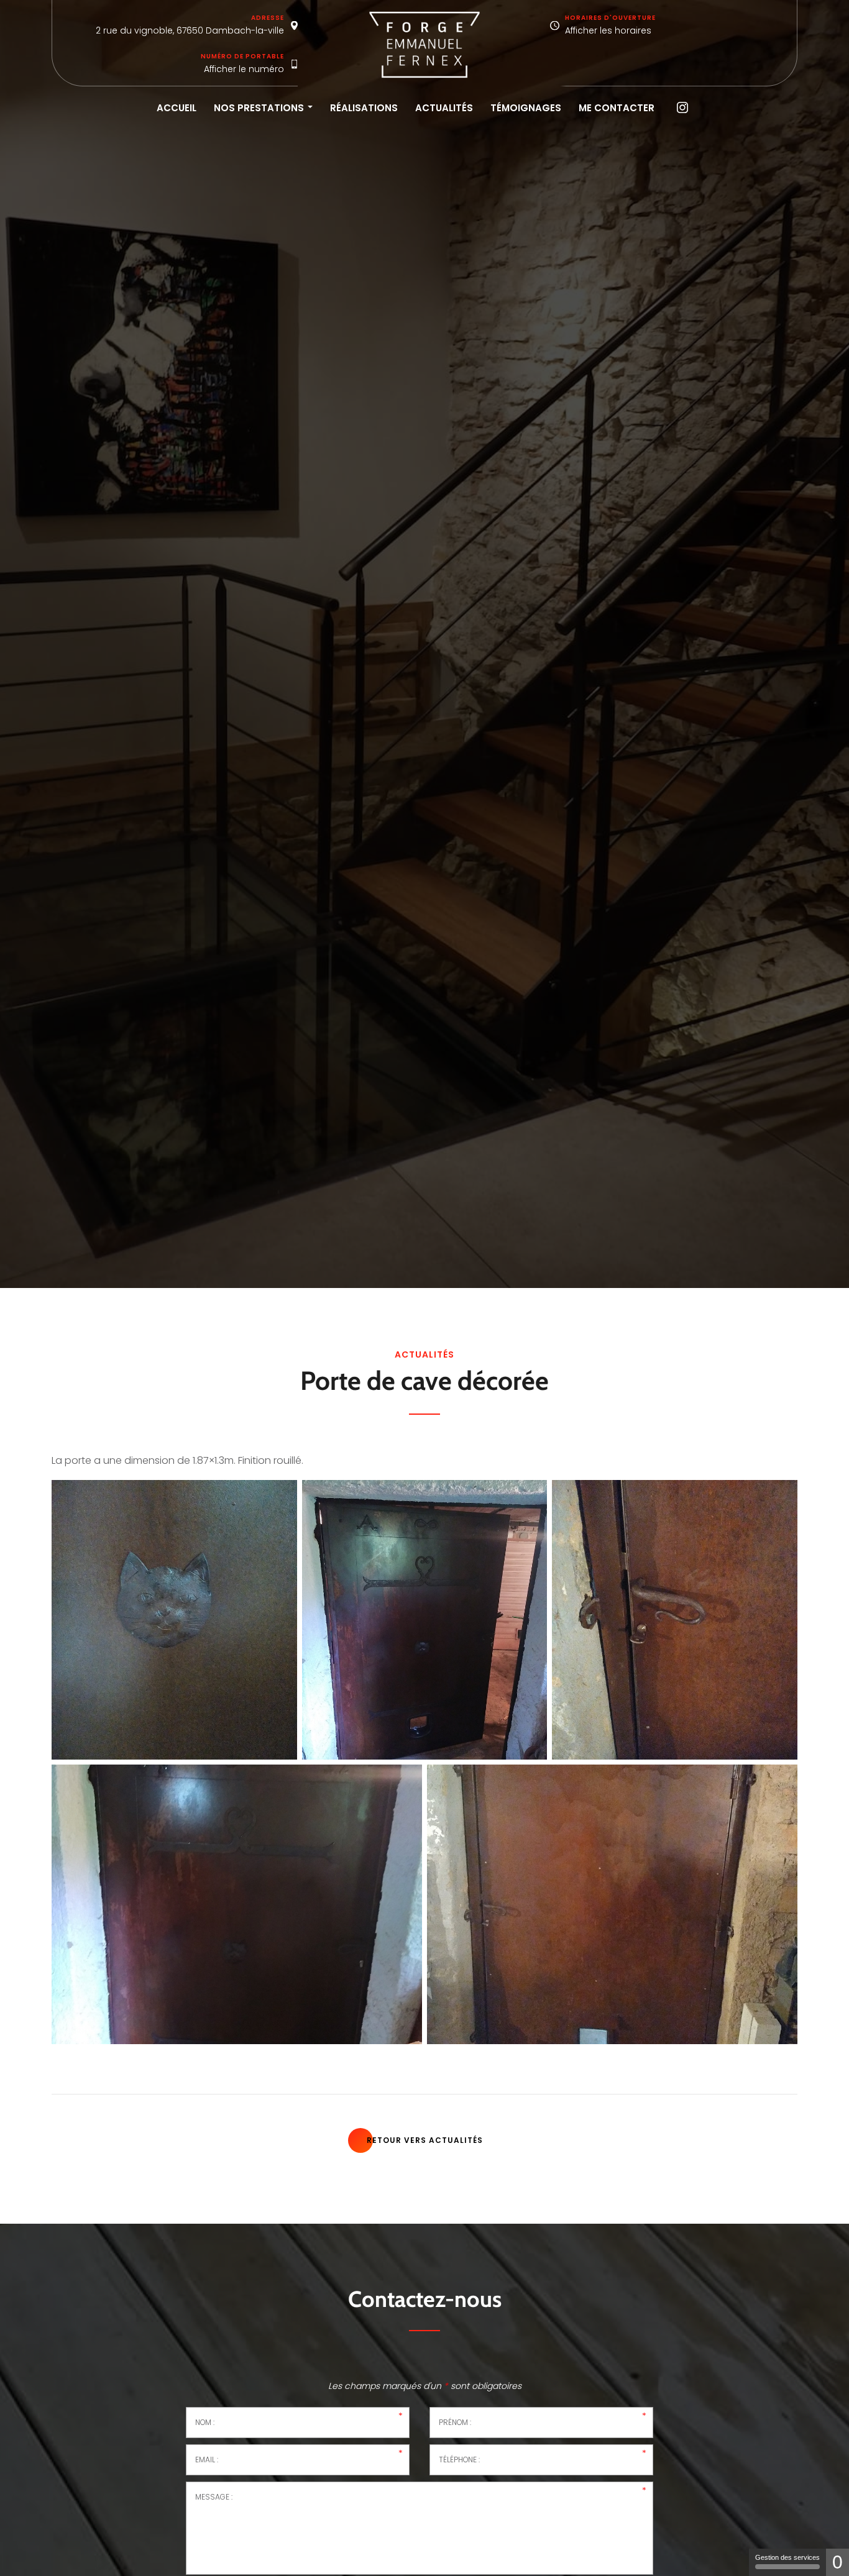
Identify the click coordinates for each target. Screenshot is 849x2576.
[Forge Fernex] (424, 45)
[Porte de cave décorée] (174, 1620)
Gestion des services (787, 2557)
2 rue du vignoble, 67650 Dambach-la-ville (190, 30)
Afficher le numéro (244, 69)
